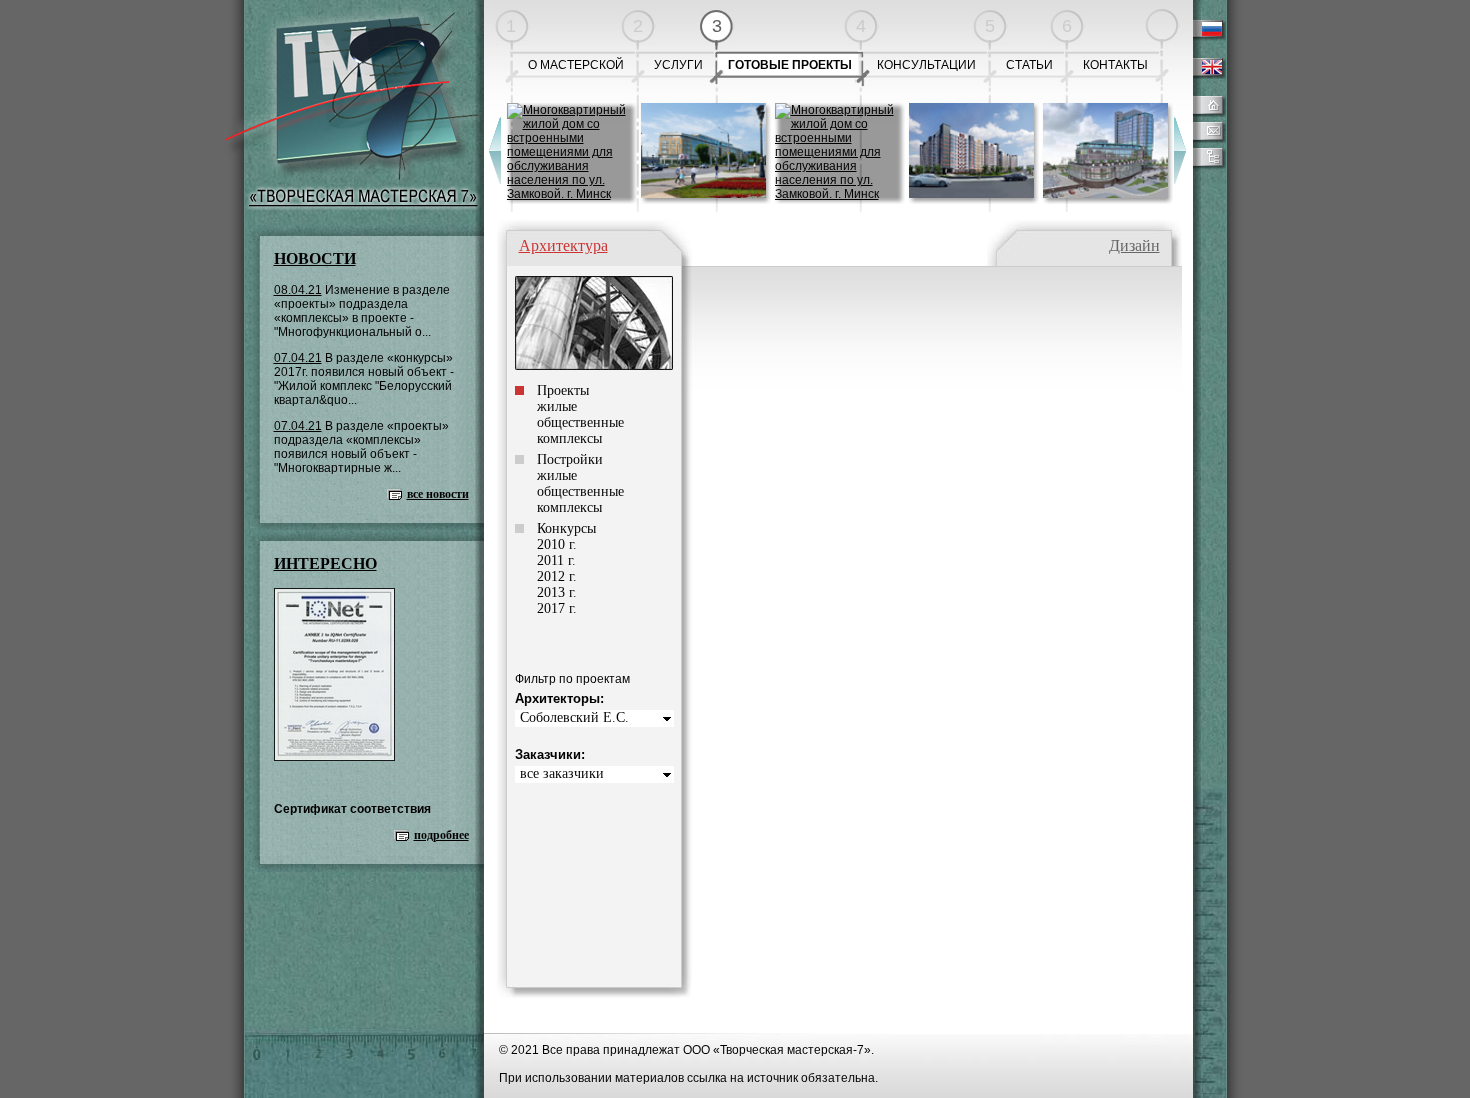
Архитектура (563, 245)
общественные (580, 422)
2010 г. (557, 544)
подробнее (441, 835)
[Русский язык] (1206, 37)
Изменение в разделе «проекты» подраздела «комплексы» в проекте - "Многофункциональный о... (362, 311)
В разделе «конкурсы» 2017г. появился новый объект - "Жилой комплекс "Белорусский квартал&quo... (364, 379)
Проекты (563, 390)
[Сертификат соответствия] (334, 757)
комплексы (569, 438)
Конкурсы (566, 528)
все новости (438, 494)
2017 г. (557, 608)
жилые (557, 406)
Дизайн (1134, 245)
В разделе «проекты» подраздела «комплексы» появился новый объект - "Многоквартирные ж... (361, 447)
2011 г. (556, 560)
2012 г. (557, 576)
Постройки (570, 459)
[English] (1206, 75)
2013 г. (557, 592)
